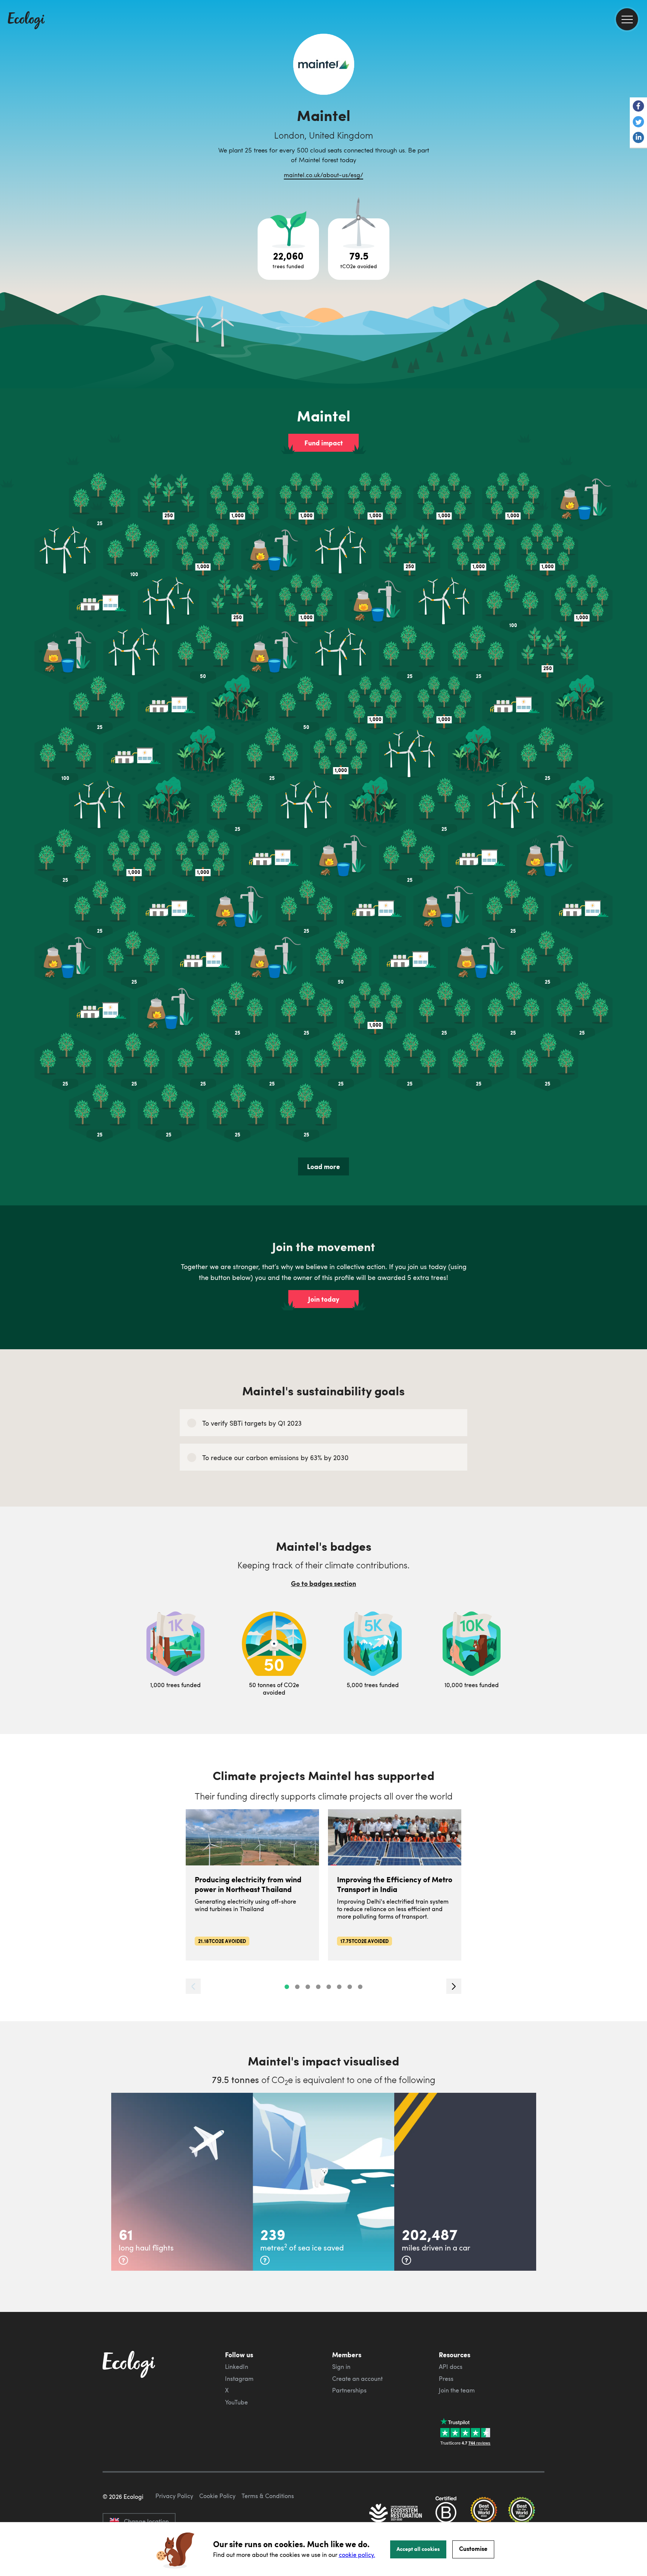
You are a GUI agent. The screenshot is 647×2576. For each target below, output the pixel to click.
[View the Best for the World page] (484, 2514)
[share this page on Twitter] (638, 122)
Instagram (239, 2379)
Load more (323, 1166)
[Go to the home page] (26, 21)
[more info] (123, 2260)
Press (446, 2379)
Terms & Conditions (268, 2496)
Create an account (357, 2379)
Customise (473, 2548)
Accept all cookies (418, 2549)
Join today (324, 1299)
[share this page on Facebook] (638, 107)
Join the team (457, 2390)
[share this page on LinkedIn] (638, 138)
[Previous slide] (193, 1986)
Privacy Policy (174, 2496)
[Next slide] (454, 1986)
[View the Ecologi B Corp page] (446, 2514)
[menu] (627, 19)
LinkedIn (237, 2367)
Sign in (341, 2367)
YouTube (236, 2402)
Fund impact (324, 443)
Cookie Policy (217, 2496)
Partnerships (349, 2390)
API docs (451, 2367)
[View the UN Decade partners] (396, 2514)
